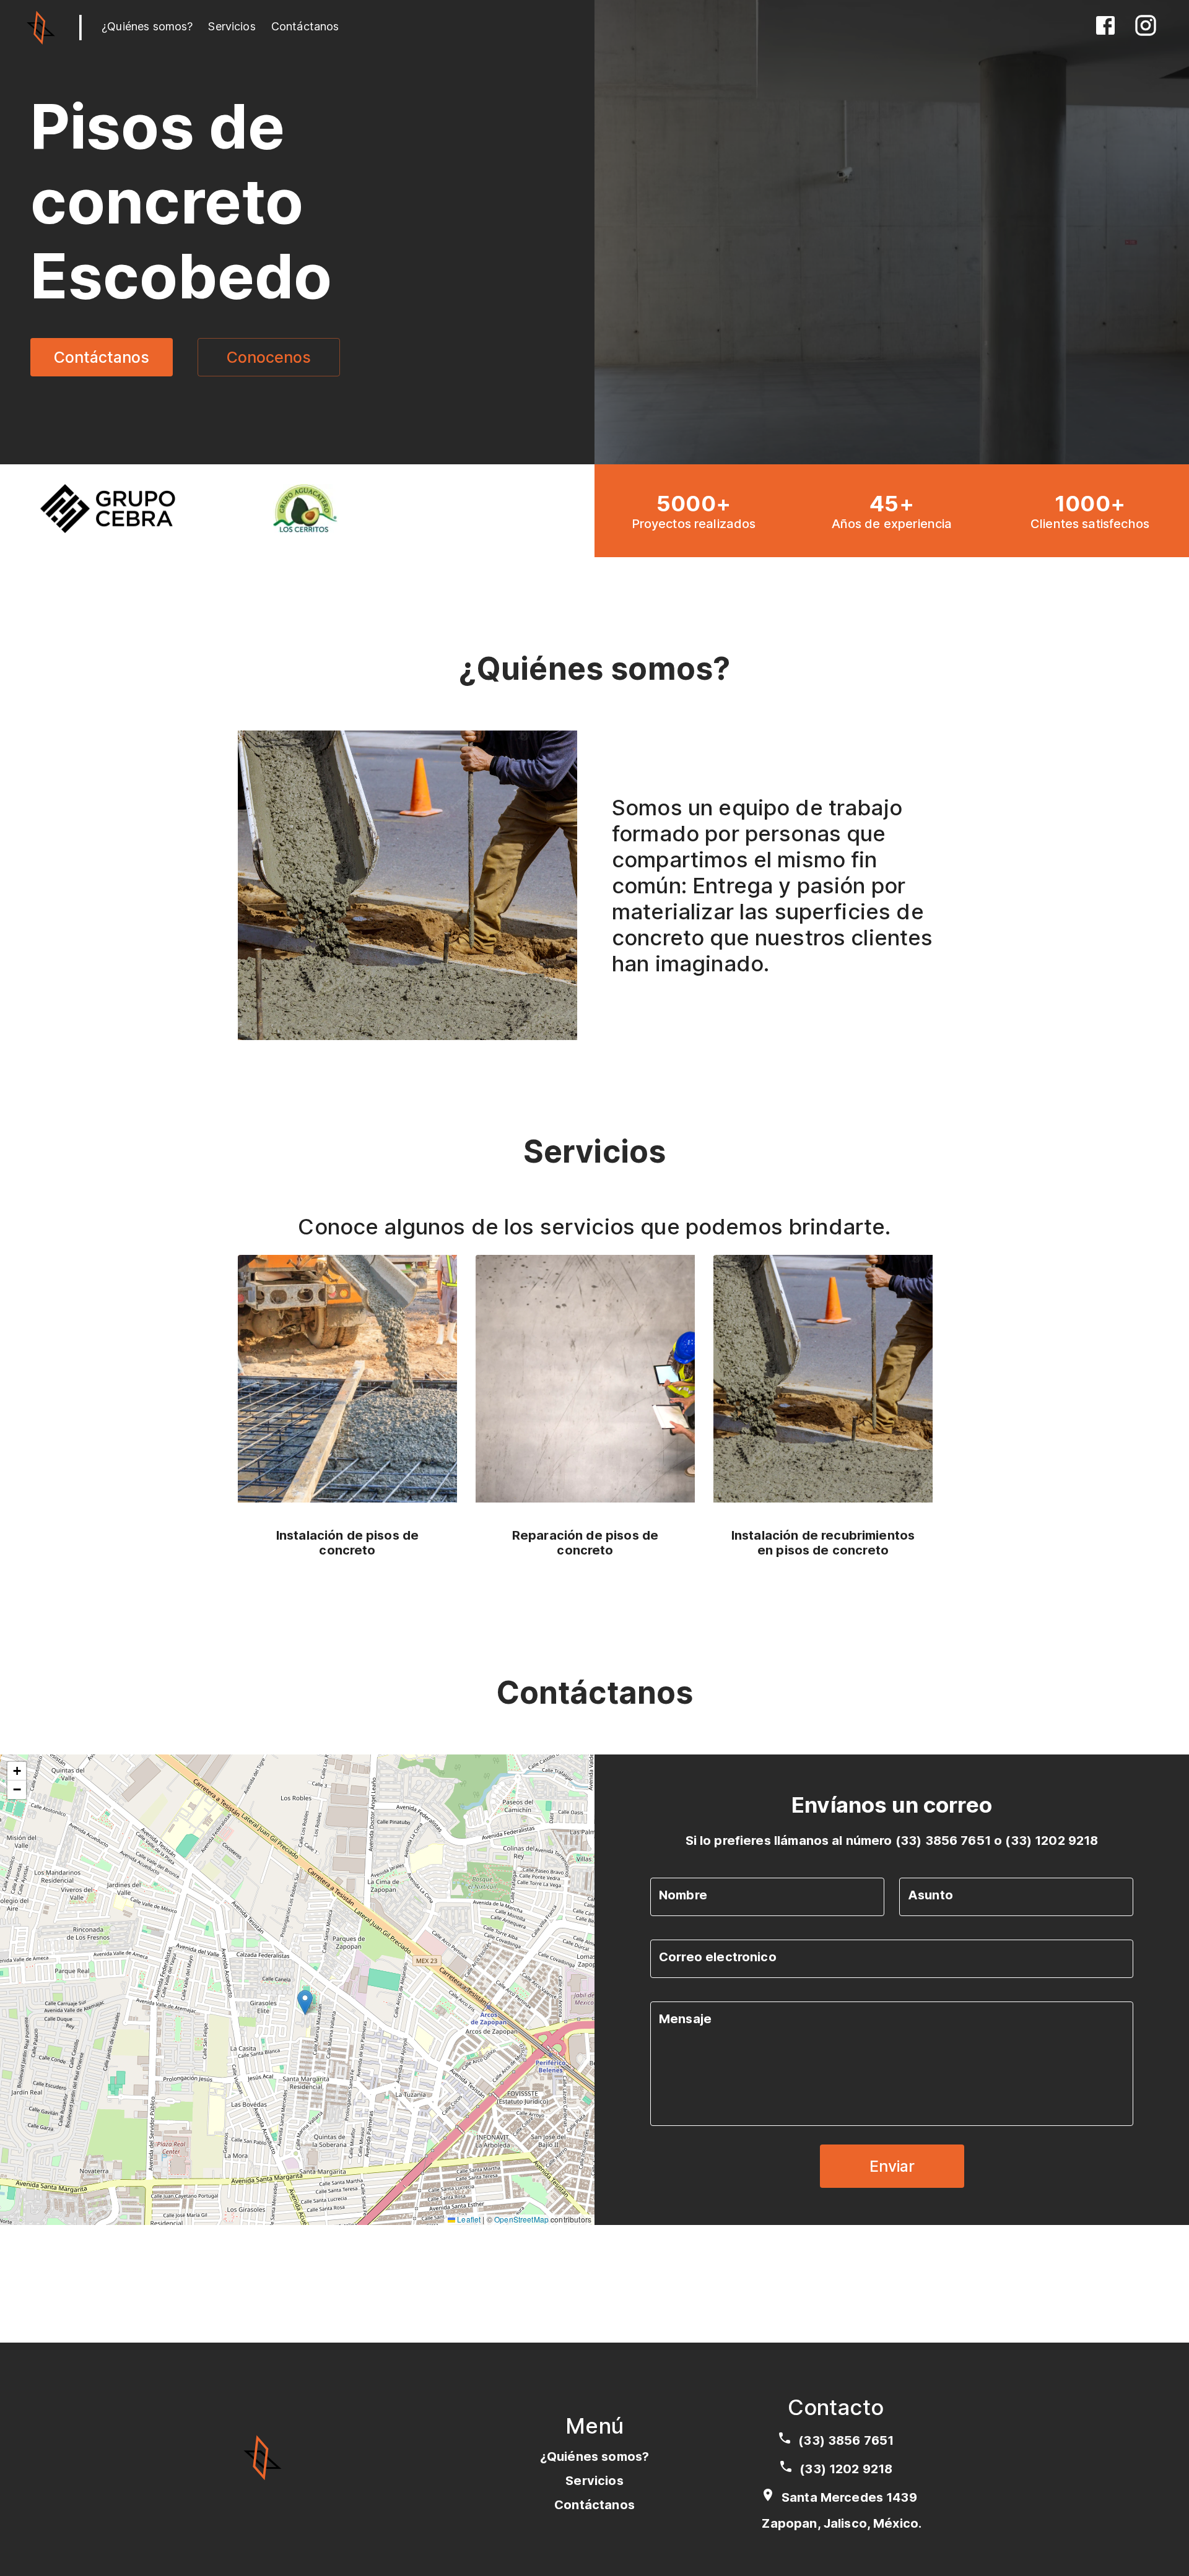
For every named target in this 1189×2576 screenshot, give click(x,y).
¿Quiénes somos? (147, 26)
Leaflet (468, 2219)
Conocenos (269, 357)
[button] (305, 2002)
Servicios (232, 26)
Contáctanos (305, 26)
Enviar (892, 2166)
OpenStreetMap (521, 2219)
